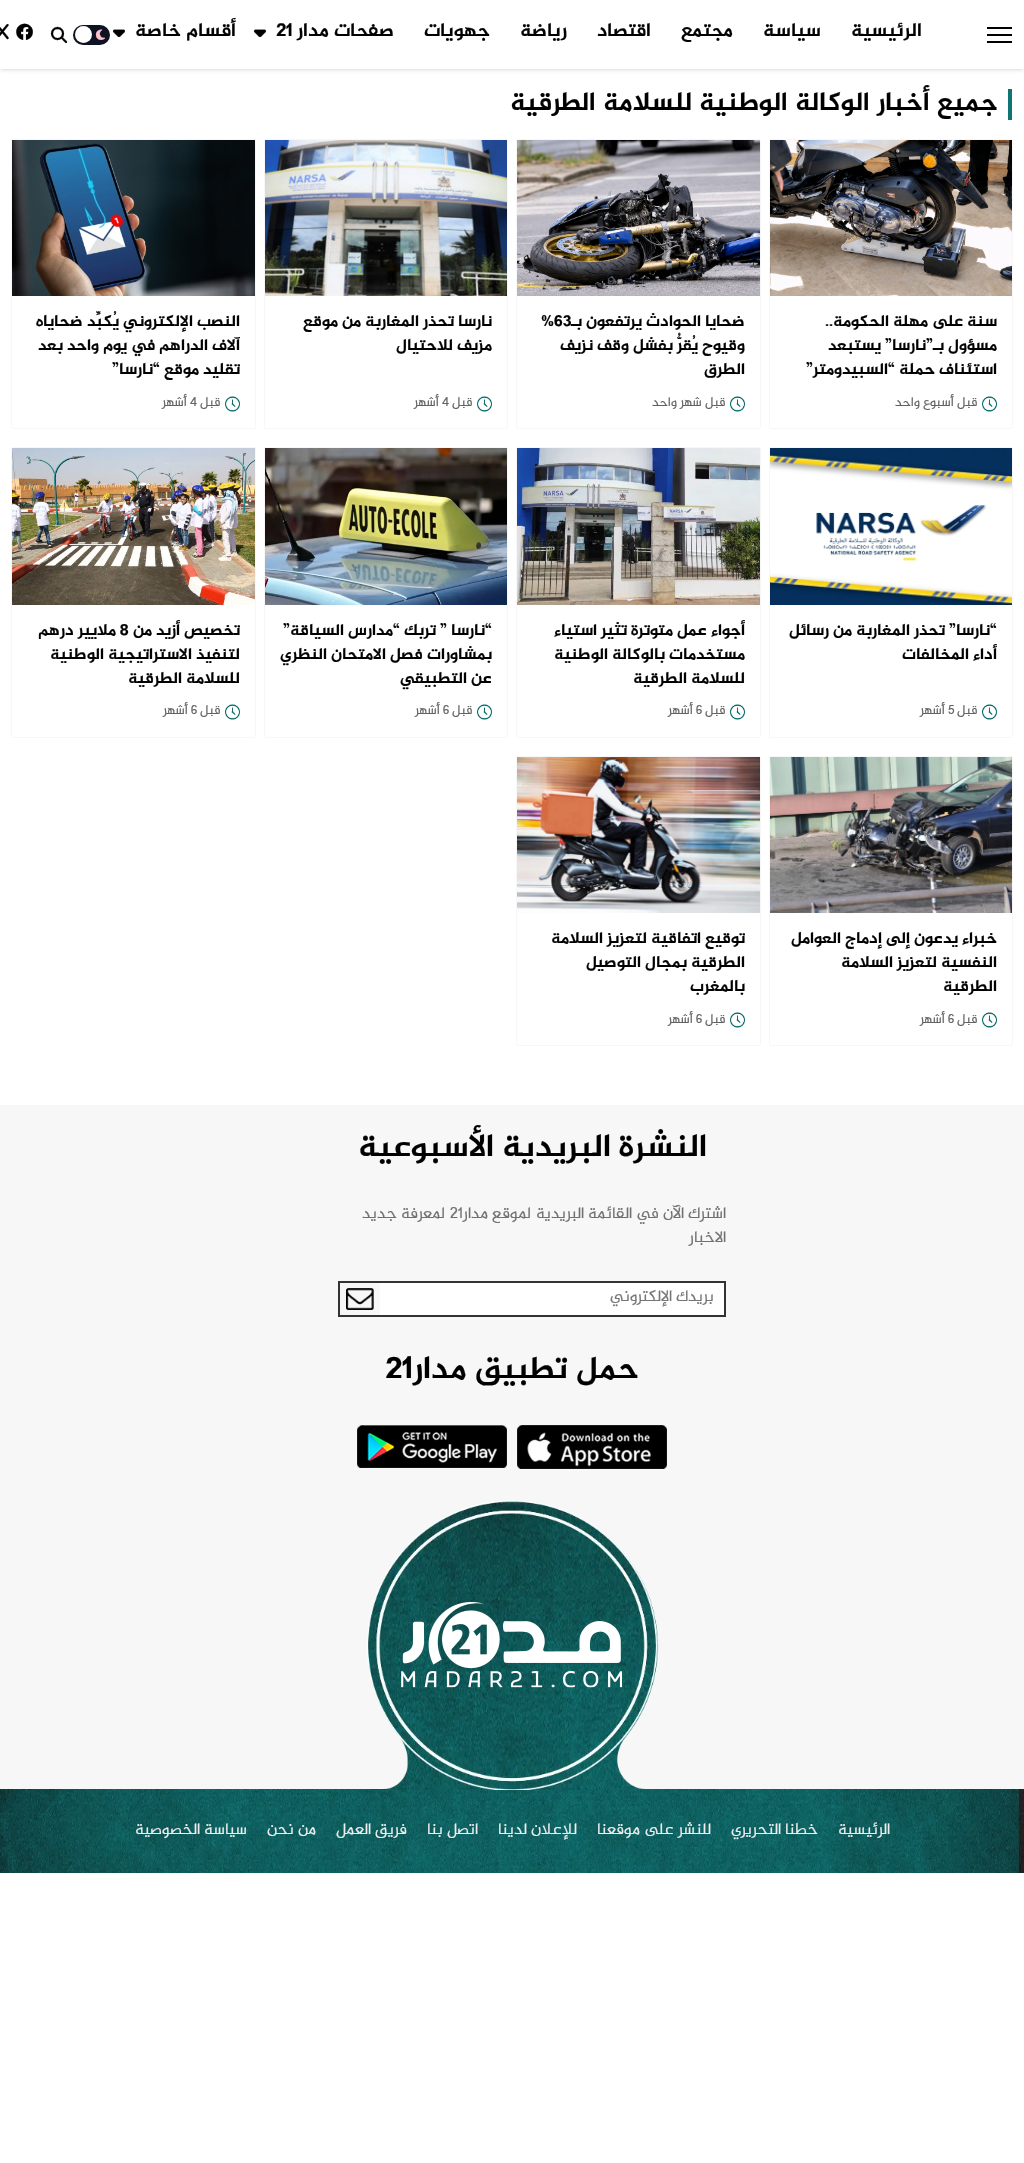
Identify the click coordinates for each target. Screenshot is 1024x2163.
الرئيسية (886, 32)
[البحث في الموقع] (59, 35)
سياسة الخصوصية (191, 1831)
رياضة (543, 32)
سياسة (792, 32)
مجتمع (707, 32)
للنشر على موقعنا (654, 1831)
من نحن (291, 1831)
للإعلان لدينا (537, 1831)
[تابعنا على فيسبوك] (28, 34)
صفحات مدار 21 (335, 32)
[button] (999, 35)
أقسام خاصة (185, 32)
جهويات (457, 32)
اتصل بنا (452, 1831)
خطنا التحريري (774, 1831)
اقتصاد (624, 32)
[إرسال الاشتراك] (360, 1299)
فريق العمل (371, 1831)
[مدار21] (512, 1645)
